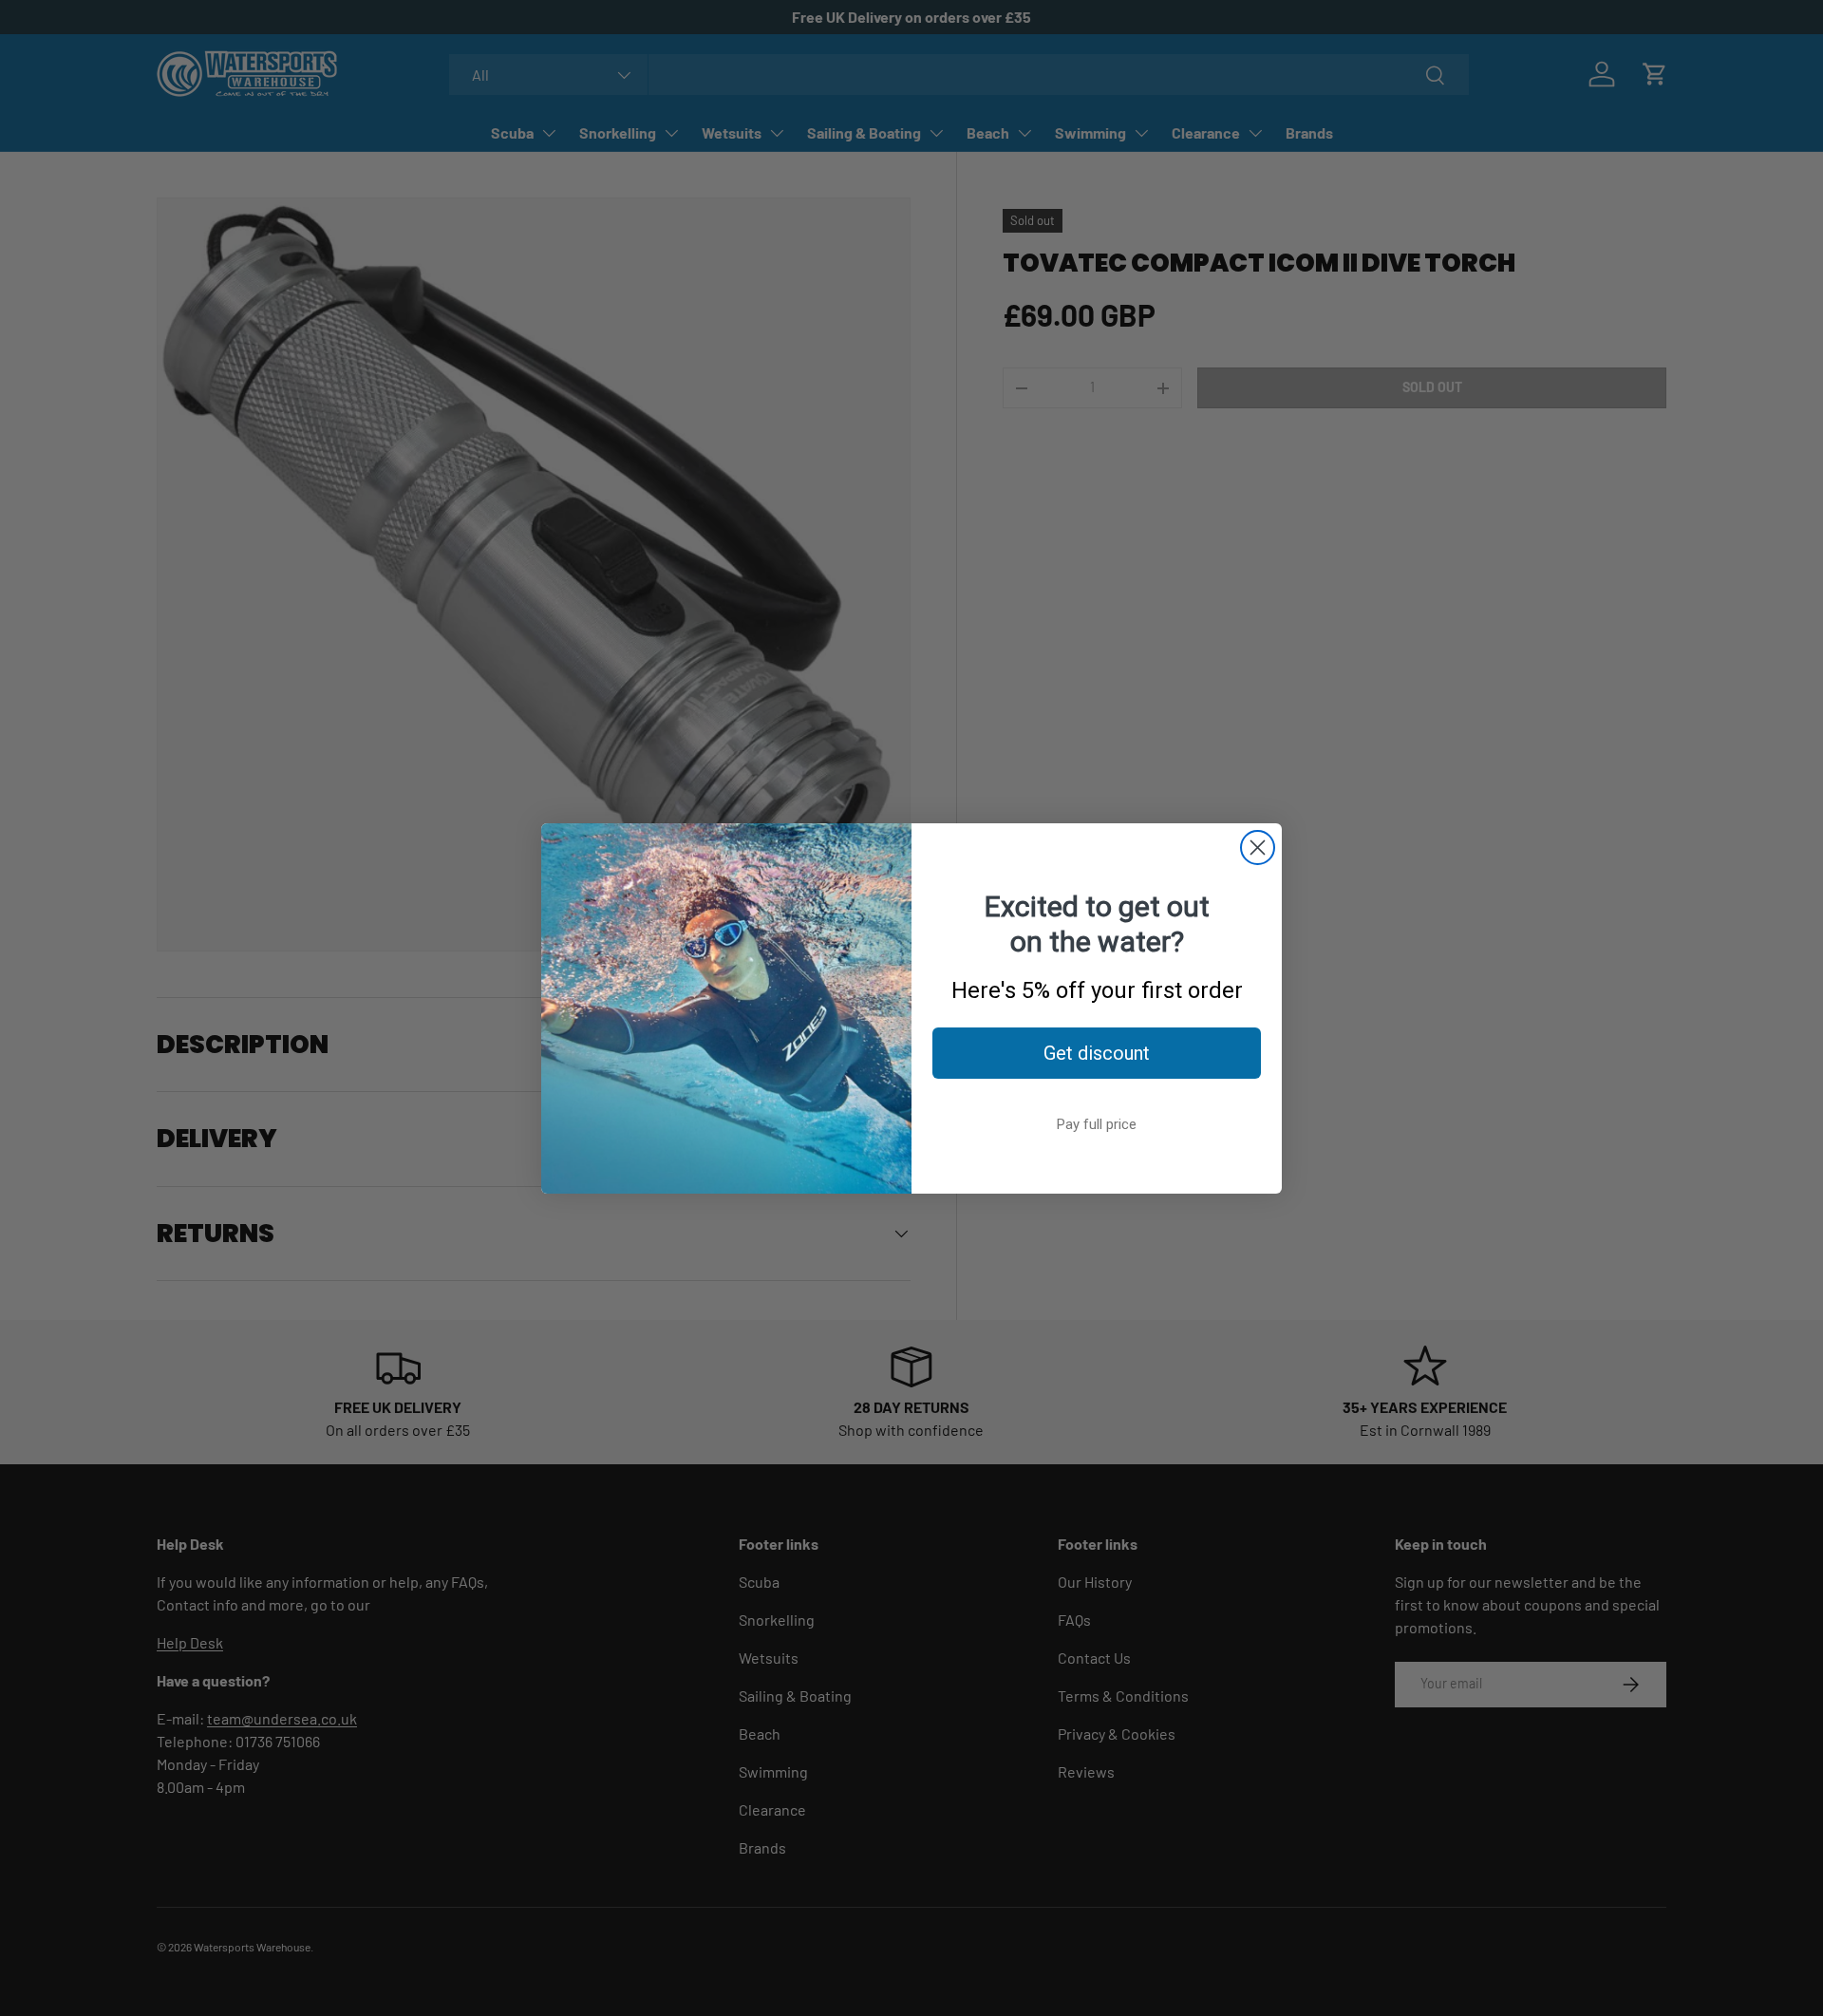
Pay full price (1097, 1124)
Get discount (1097, 1053)
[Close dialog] (1258, 848)
